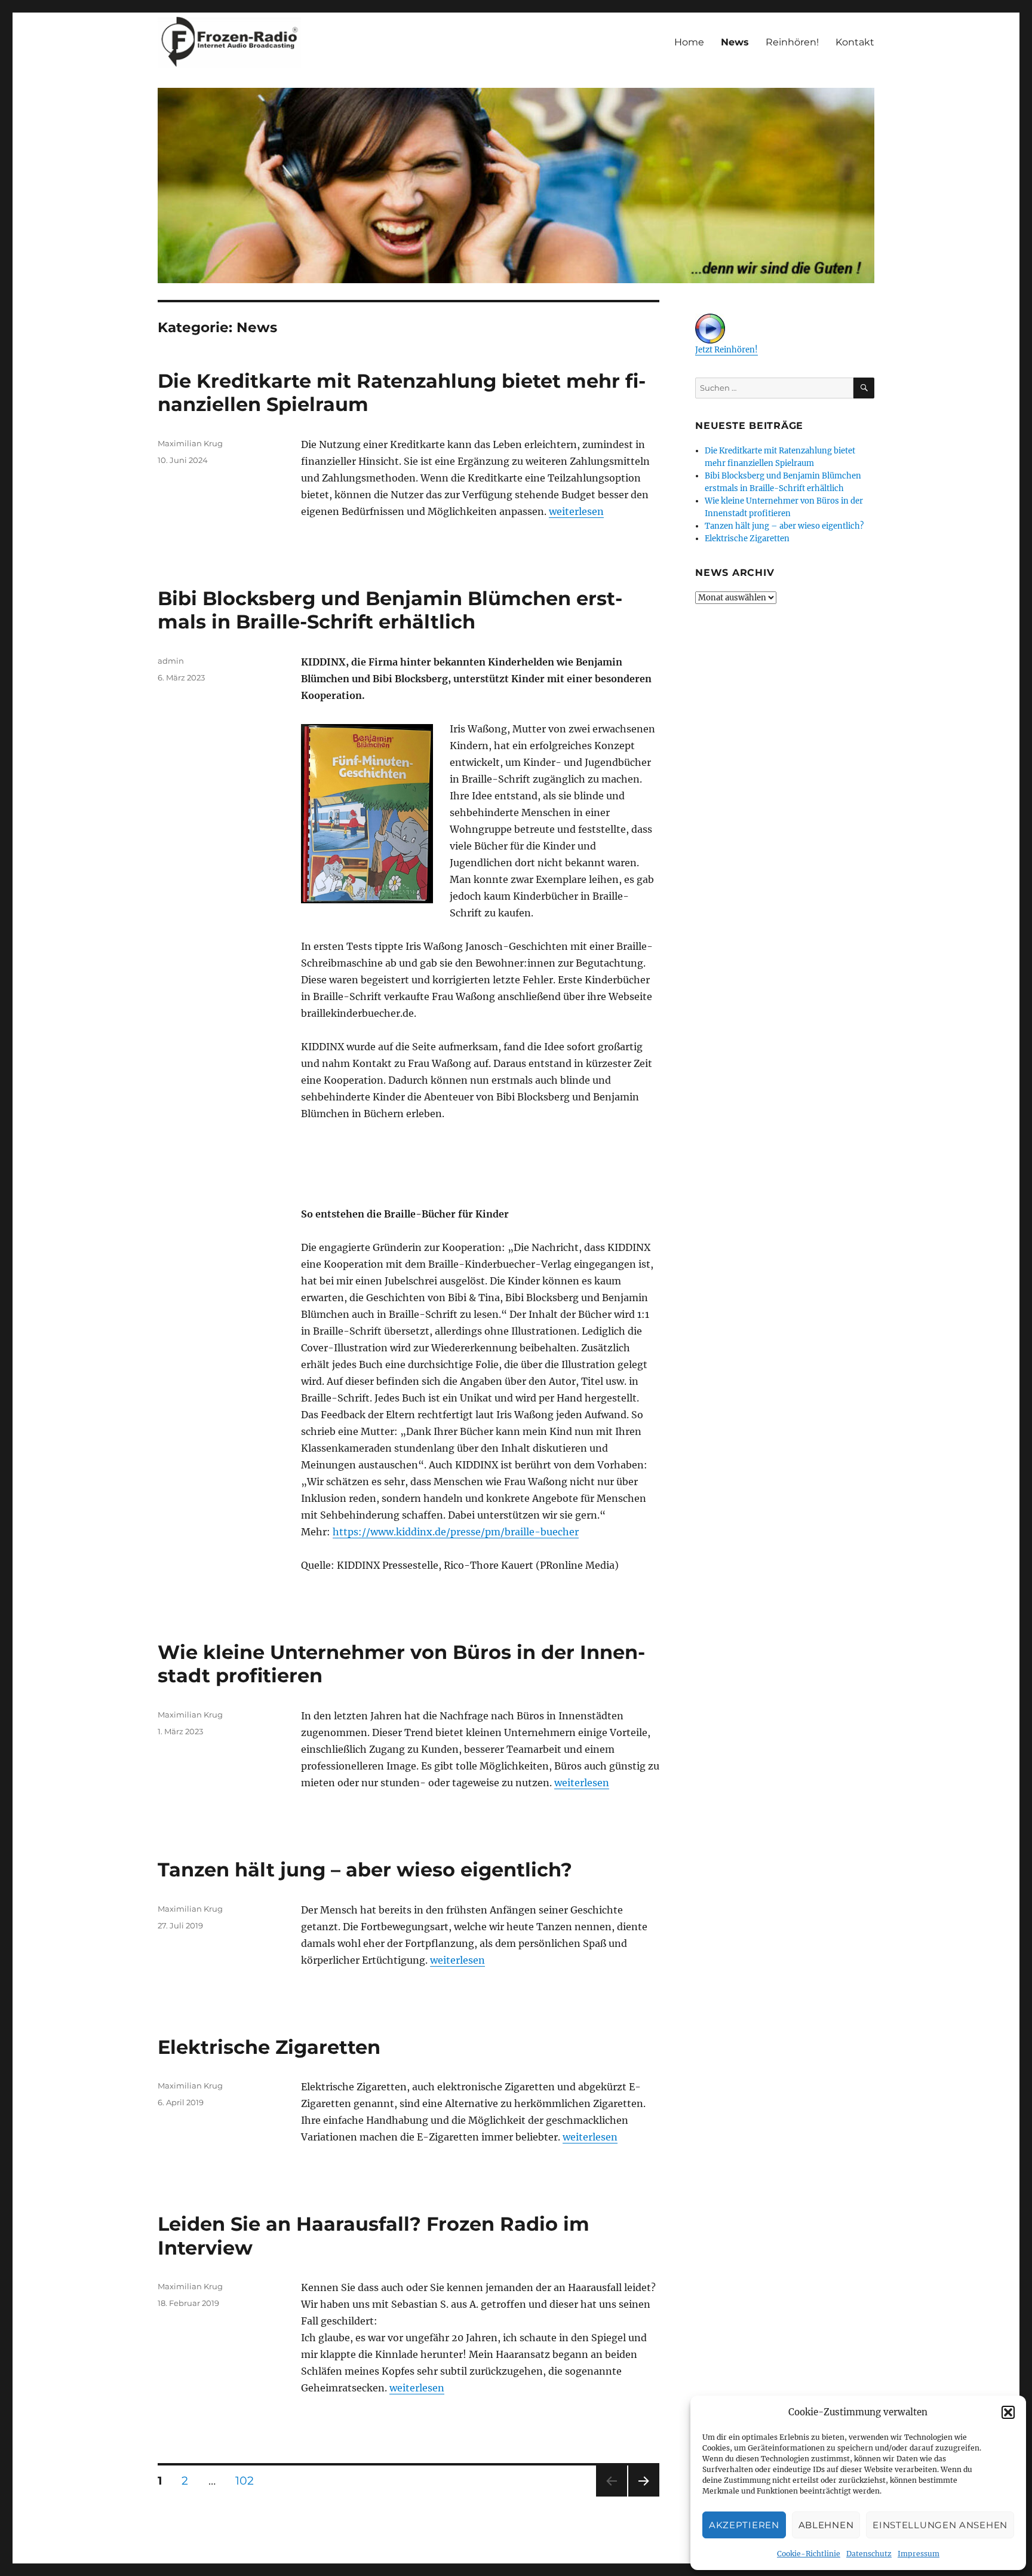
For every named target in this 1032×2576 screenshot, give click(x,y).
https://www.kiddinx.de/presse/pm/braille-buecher (456, 1532)
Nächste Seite (644, 2496)
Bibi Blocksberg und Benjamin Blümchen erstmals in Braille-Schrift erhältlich (390, 610)
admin (171, 661)
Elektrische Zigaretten (269, 2047)
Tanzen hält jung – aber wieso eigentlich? (365, 1870)
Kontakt (855, 42)
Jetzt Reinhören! (727, 350)
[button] (1008, 2412)
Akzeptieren (744, 2525)
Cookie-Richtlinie (809, 2554)
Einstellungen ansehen (940, 2525)
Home (689, 42)
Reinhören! (792, 42)
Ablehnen (826, 2525)
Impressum (919, 2554)
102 (249, 2480)
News (735, 42)
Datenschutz (869, 2554)
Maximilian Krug (190, 443)
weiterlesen (576, 511)
